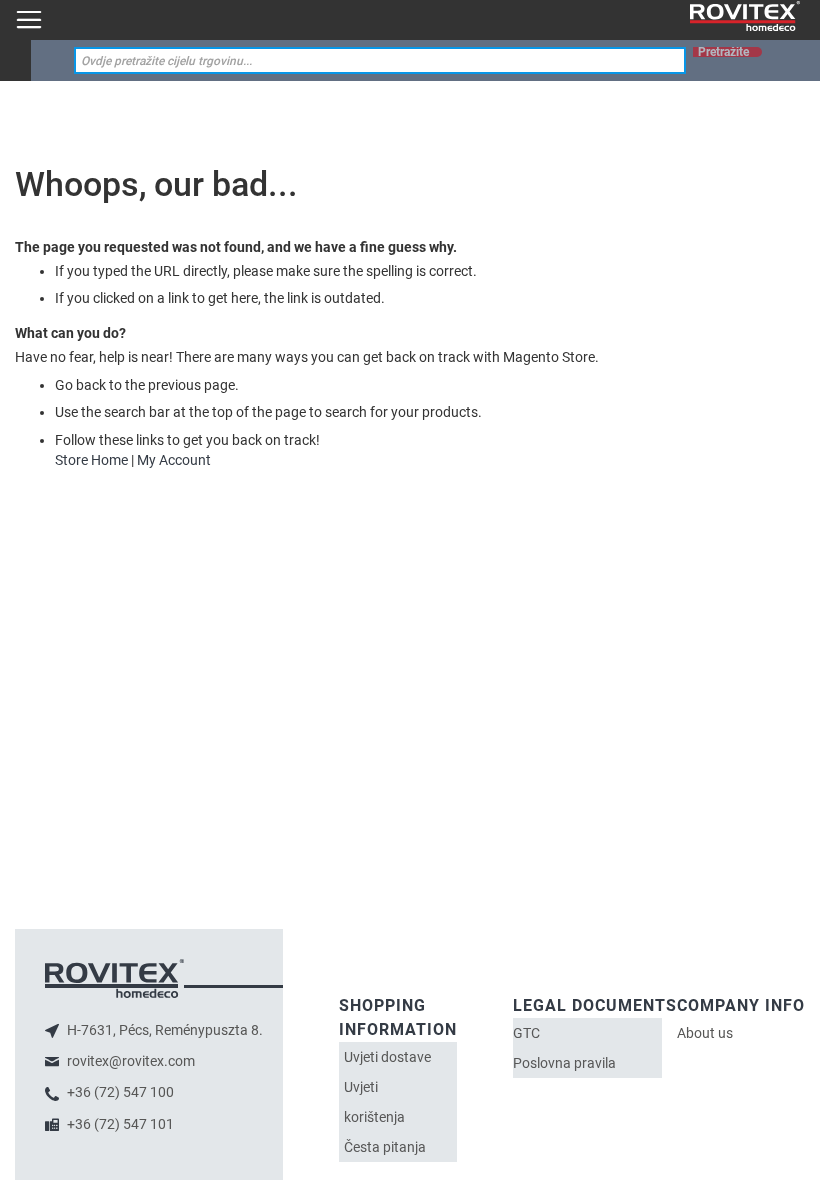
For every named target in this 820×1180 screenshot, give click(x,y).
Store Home (91, 460)
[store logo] (745, 16)
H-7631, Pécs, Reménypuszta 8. (163, 1030)
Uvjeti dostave (387, 1057)
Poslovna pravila (564, 1063)
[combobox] (380, 60)
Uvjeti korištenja (374, 1102)
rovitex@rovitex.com (129, 1061)
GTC (526, 1033)
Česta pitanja (385, 1147)
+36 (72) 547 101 (119, 1124)
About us (705, 1033)
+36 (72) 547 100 (119, 1092)
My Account (174, 460)
